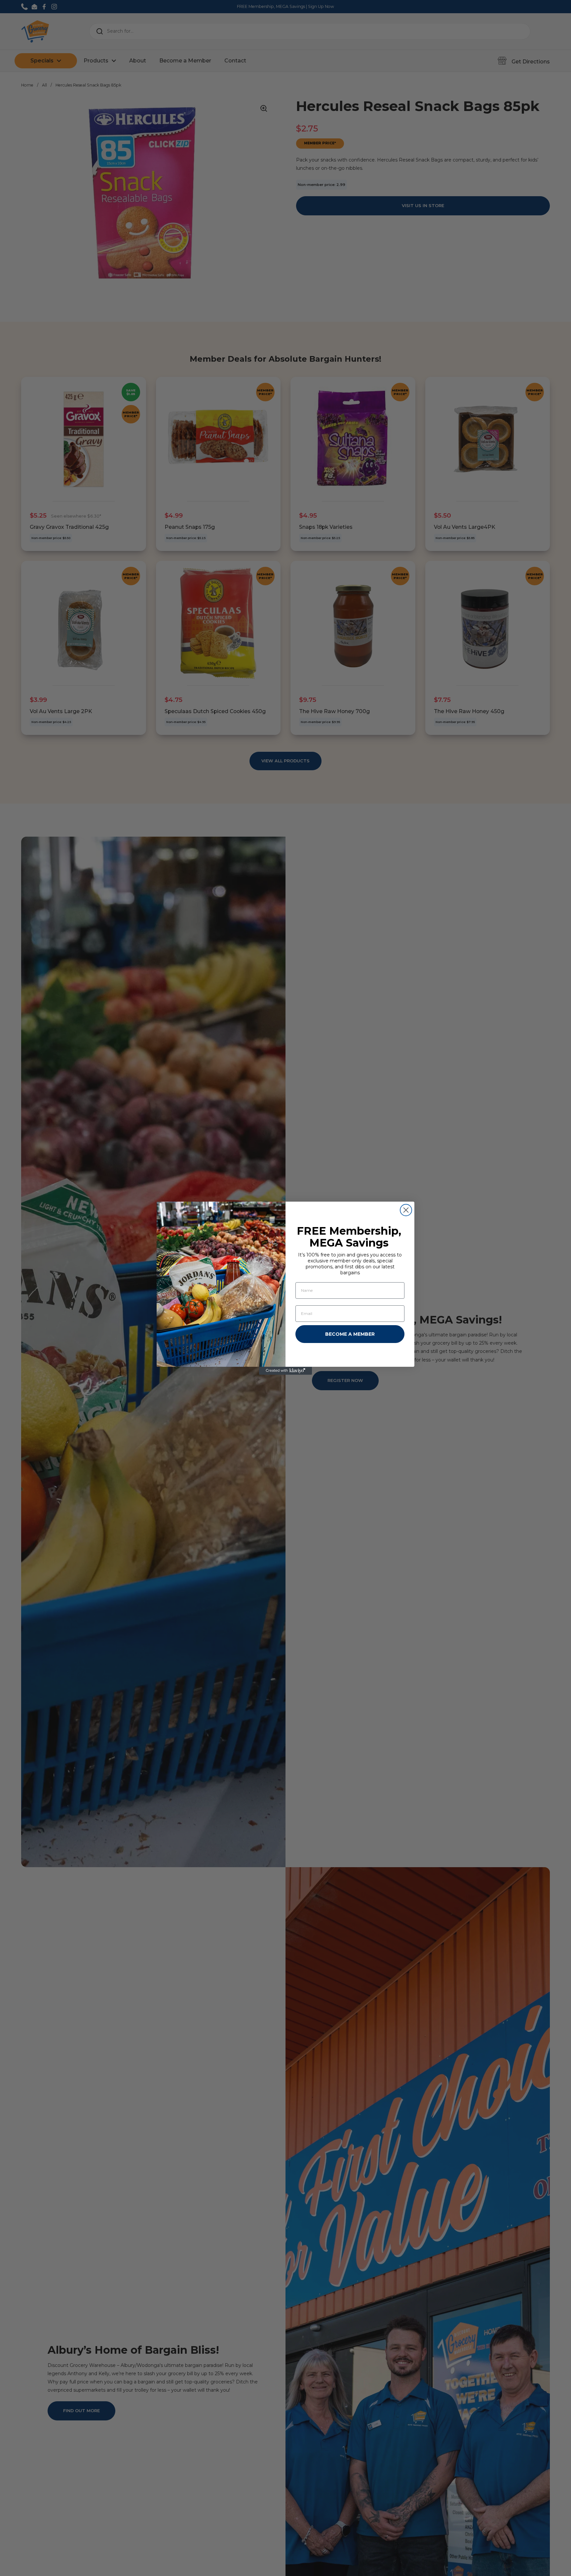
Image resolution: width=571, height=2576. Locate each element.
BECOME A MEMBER (350, 1334)
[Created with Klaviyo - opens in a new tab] (285, 1371)
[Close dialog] (406, 1210)
